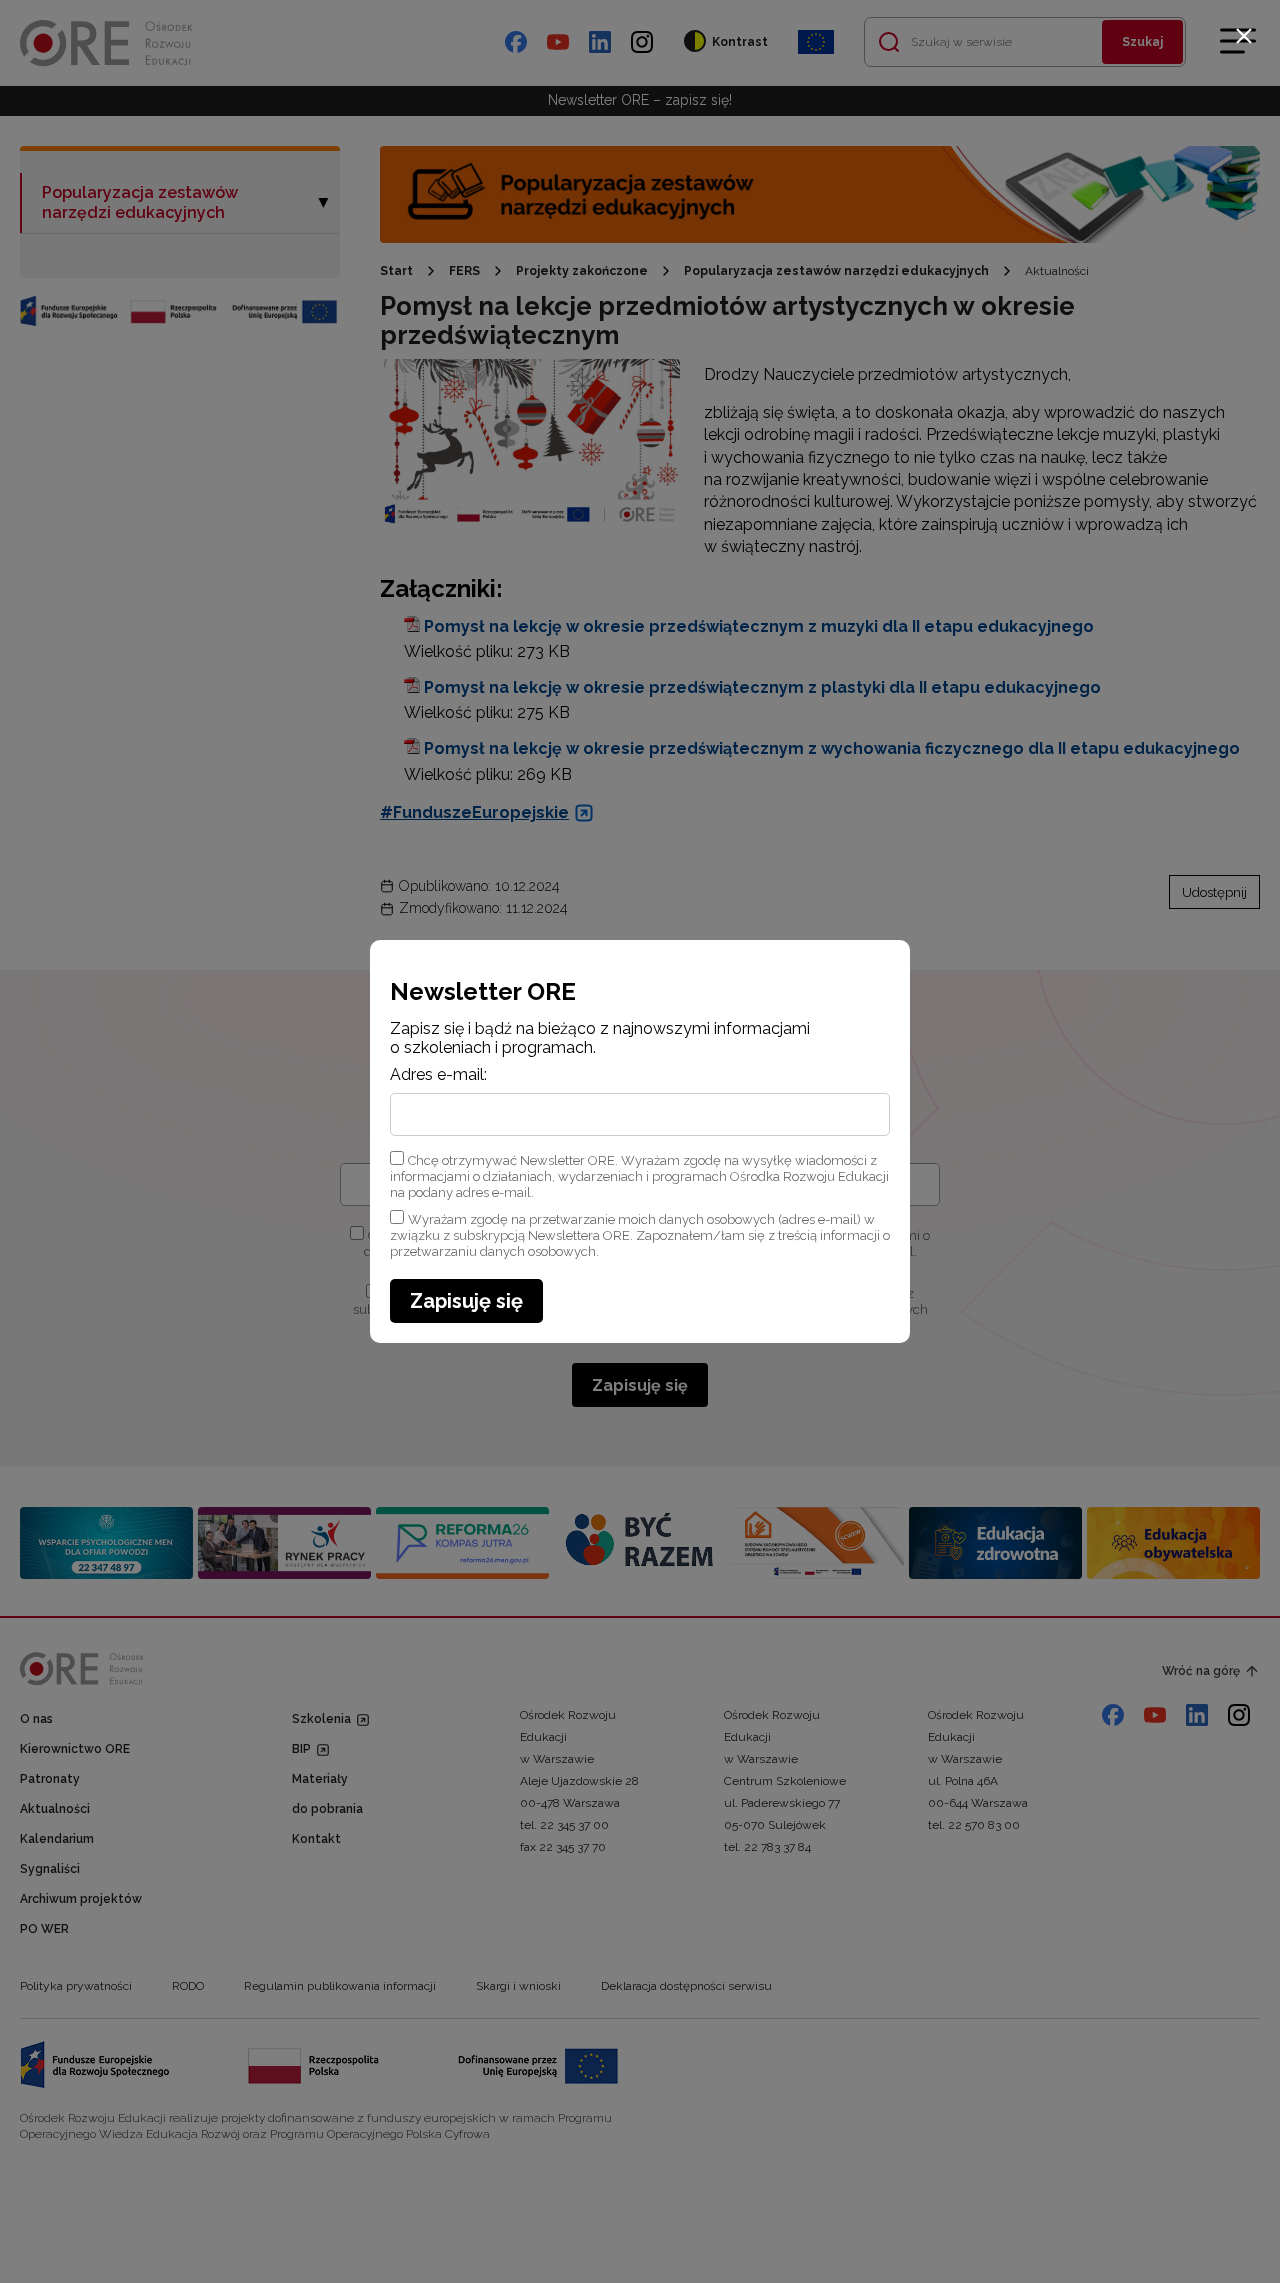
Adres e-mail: (438, 1075)
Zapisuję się (466, 1301)
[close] (1244, 36)
